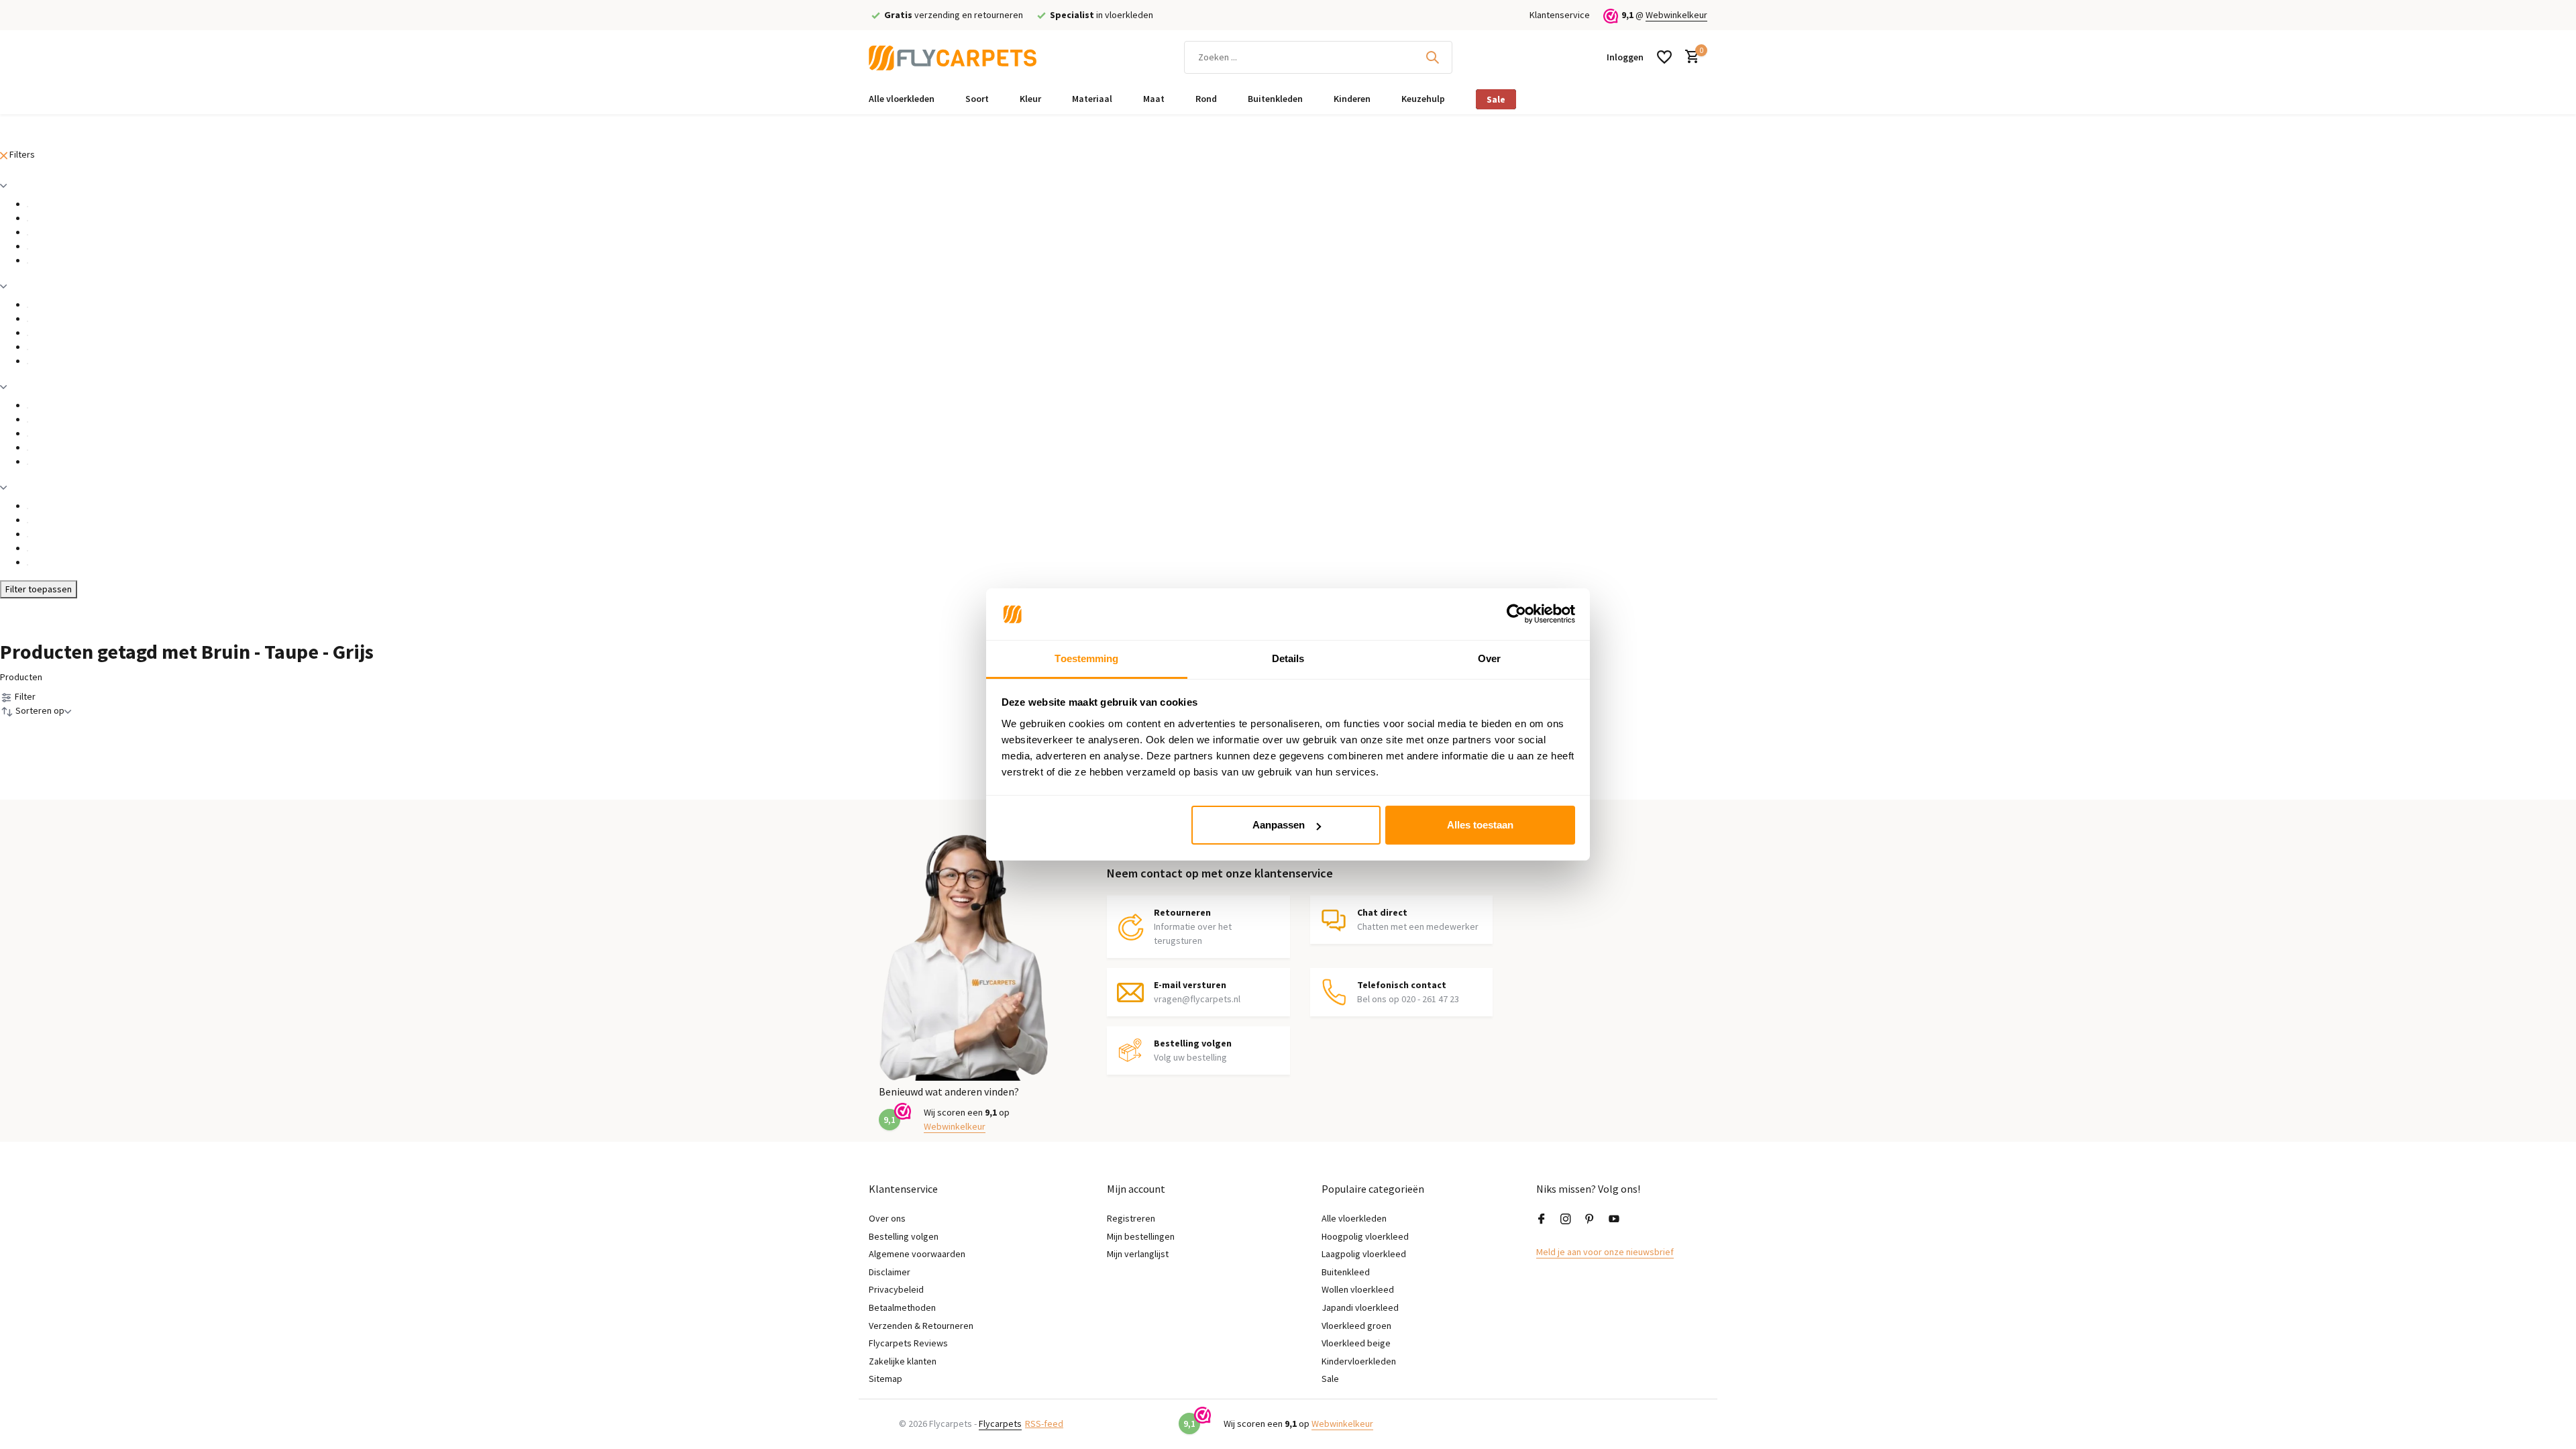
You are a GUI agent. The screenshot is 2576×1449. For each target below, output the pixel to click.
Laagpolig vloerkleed (1364, 1254)
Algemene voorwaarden (917, 1254)
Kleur (1030, 99)
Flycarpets (1000, 1424)
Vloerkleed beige (1356, 1343)
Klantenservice (1560, 15)
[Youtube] (1614, 1220)
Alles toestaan (1480, 825)
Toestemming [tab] (1086, 658)
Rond (1206, 99)
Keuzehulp (1423, 99)
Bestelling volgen (904, 1236)
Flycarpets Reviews (908, 1343)
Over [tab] (1489, 658)
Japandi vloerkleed (1360, 1307)
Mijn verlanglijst (1138, 1254)
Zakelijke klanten (903, 1361)
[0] (1689, 57)
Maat (1154, 99)
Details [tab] (1288, 658)
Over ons (887, 1218)
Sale (1496, 99)
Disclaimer (890, 1272)
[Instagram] (1566, 1220)
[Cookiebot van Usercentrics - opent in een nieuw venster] (1516, 614)
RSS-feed (1044, 1424)
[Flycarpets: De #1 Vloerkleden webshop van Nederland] (953, 57)
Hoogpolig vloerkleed (1365, 1236)
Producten (21, 677)
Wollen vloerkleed (1358, 1289)
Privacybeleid (896, 1289)
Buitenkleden (1275, 99)
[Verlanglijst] (1664, 57)
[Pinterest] (1590, 1220)
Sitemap (885, 1379)
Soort (977, 99)
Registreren (1131, 1218)
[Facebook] (1542, 1220)
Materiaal (1092, 99)
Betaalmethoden (902, 1307)
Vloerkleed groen (1356, 1326)
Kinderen (1352, 99)
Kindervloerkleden (1359, 1361)
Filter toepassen (39, 589)
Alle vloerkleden (902, 99)
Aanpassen (1279, 825)
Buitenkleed (1346, 1272)
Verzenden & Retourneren (921, 1326)
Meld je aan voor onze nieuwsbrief (1605, 1252)
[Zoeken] (1432, 57)
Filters (21, 154)
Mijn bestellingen (1141, 1236)
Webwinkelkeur (1676, 15)
